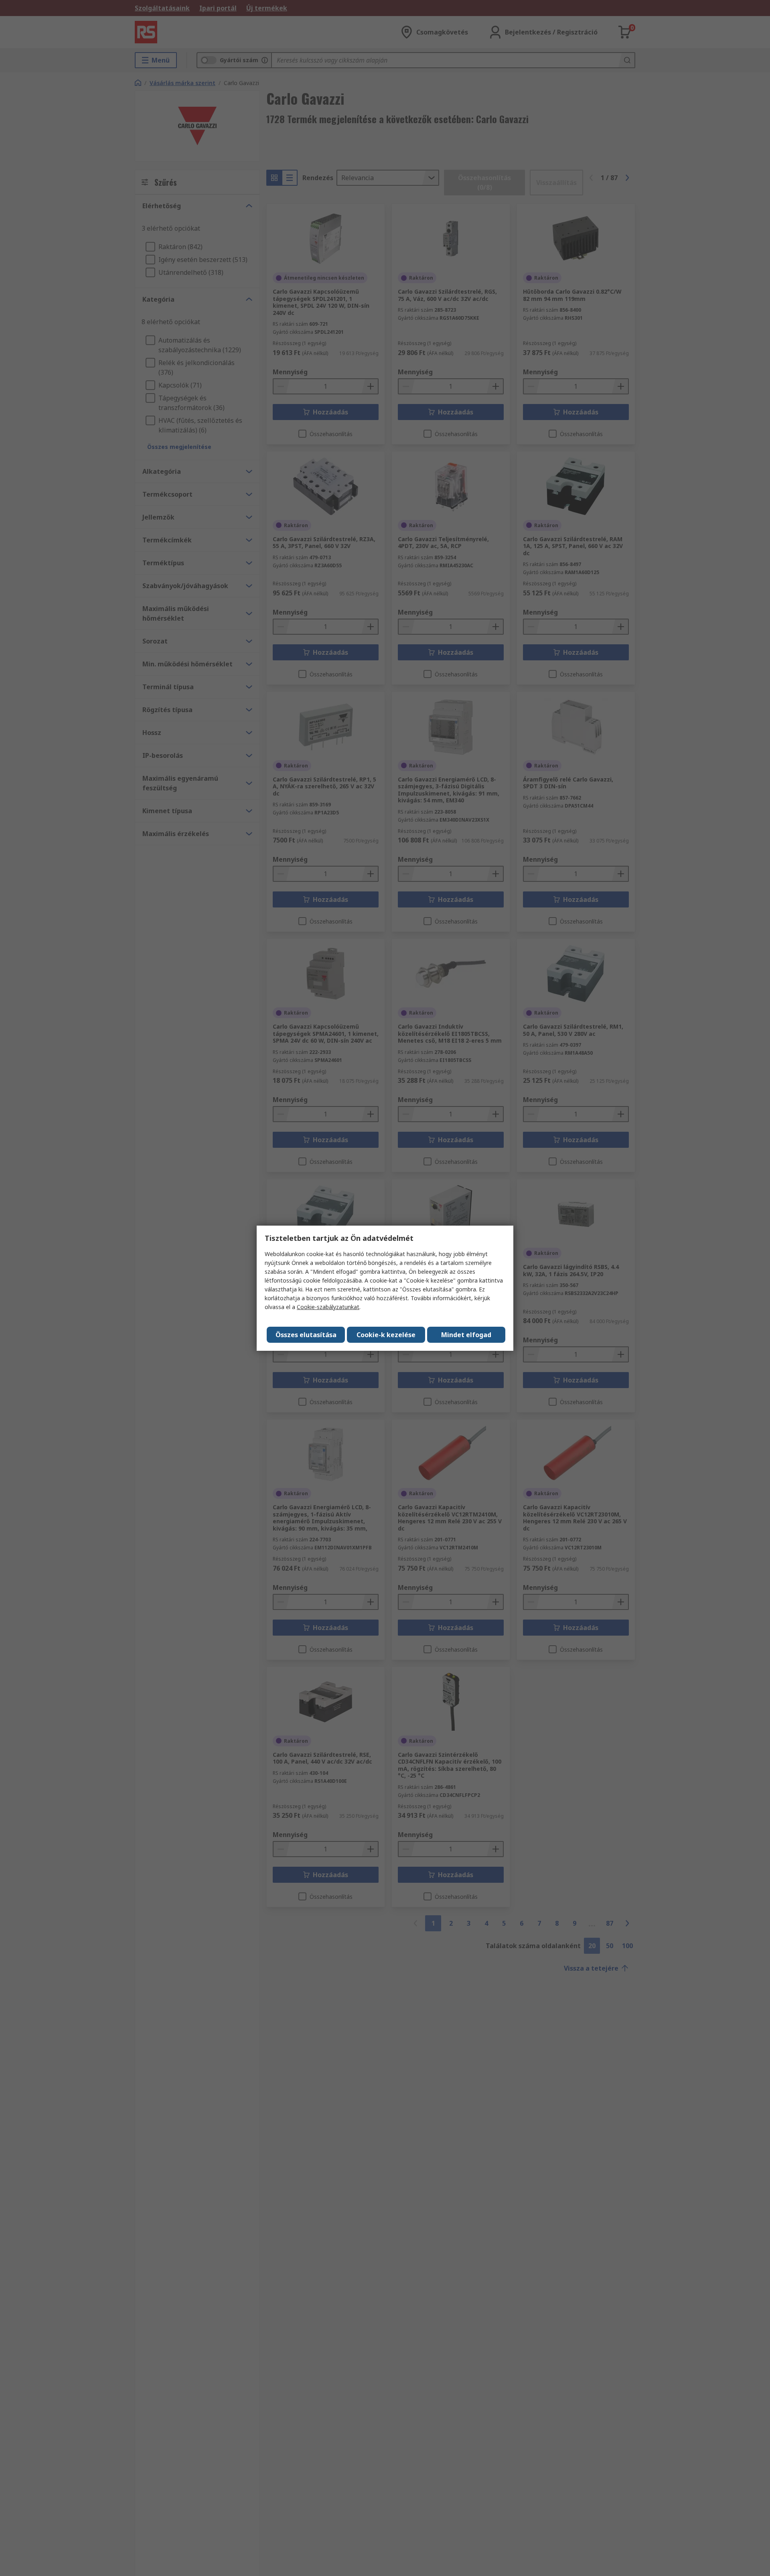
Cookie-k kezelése (386, 1335)
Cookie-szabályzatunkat (328, 1307)
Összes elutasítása (306, 1335)
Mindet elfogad (466, 1335)
